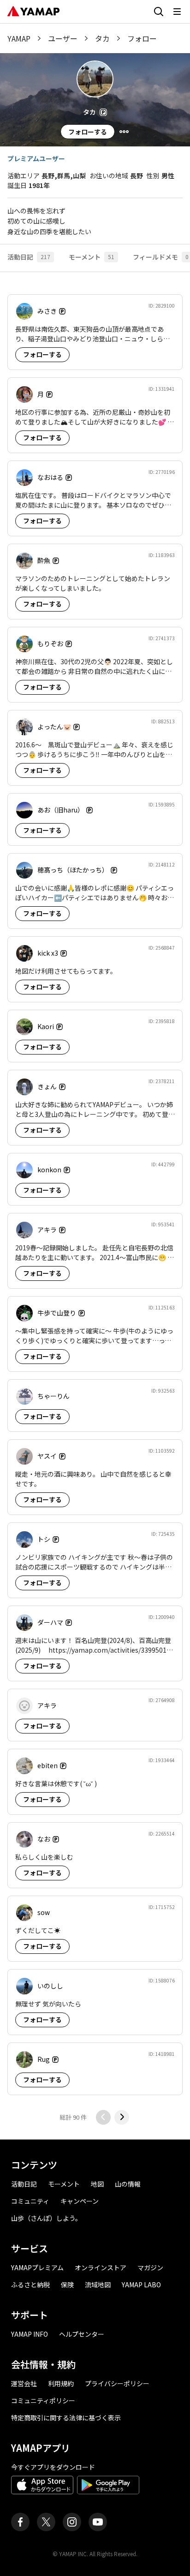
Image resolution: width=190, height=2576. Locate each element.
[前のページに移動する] (103, 2117)
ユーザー (63, 38)
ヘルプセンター (82, 2334)
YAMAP (19, 38)
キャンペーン (80, 2201)
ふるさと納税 (30, 2285)
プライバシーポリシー (117, 2383)
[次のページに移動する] (122, 2117)
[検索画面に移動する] (159, 12)
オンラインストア (101, 2267)
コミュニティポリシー (43, 2400)
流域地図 (98, 2285)
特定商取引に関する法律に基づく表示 (66, 2418)
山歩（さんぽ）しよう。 (46, 2218)
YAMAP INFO (30, 2334)
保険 (67, 2285)
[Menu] (124, 132)
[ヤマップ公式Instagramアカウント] (72, 2522)
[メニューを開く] (177, 12)
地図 (97, 2184)
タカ (102, 38)
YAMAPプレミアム (37, 2267)
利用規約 (61, 2383)
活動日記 (24, 2184)
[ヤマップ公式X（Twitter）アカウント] (46, 2522)
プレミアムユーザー (36, 158)
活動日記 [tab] (29, 257)
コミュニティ (30, 2201)
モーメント (64, 2184)
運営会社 (24, 2383)
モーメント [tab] (92, 257)
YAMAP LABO (141, 2285)
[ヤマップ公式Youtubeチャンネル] (98, 2522)
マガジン (150, 2267)
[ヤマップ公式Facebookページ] (20, 2522)
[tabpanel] (95, 1206)
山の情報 (128, 2184)
